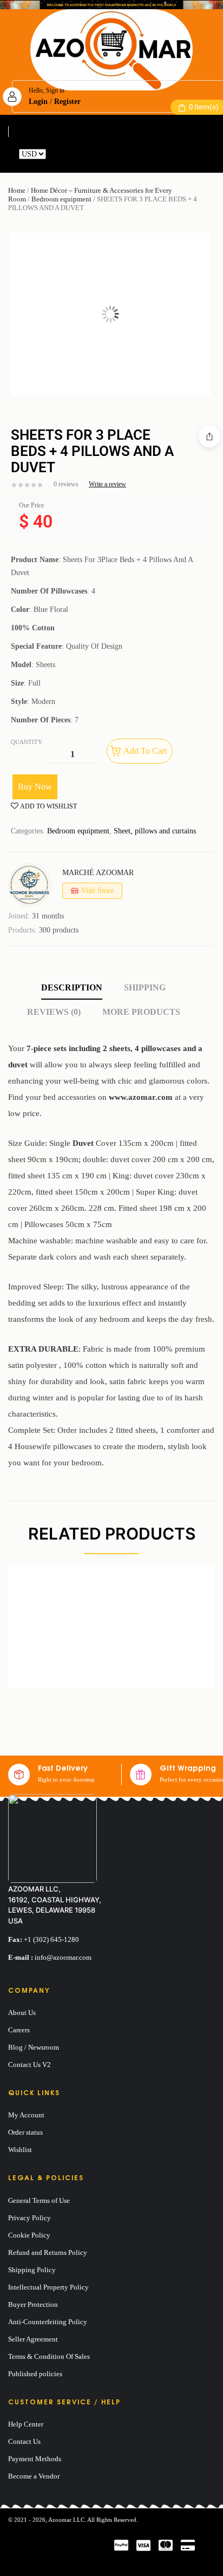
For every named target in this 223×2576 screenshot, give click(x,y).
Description (72, 987)
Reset (56, 154)
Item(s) (204, 107)
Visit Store (97, 891)
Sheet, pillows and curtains (155, 831)
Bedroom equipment (61, 199)
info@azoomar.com (63, 1957)
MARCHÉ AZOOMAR (98, 873)
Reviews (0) (54, 1012)
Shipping (145, 987)
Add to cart (145, 751)
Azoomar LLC (66, 2520)
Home (17, 190)
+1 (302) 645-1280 (51, 1939)
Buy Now (35, 787)
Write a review (107, 484)
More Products (141, 1012)
